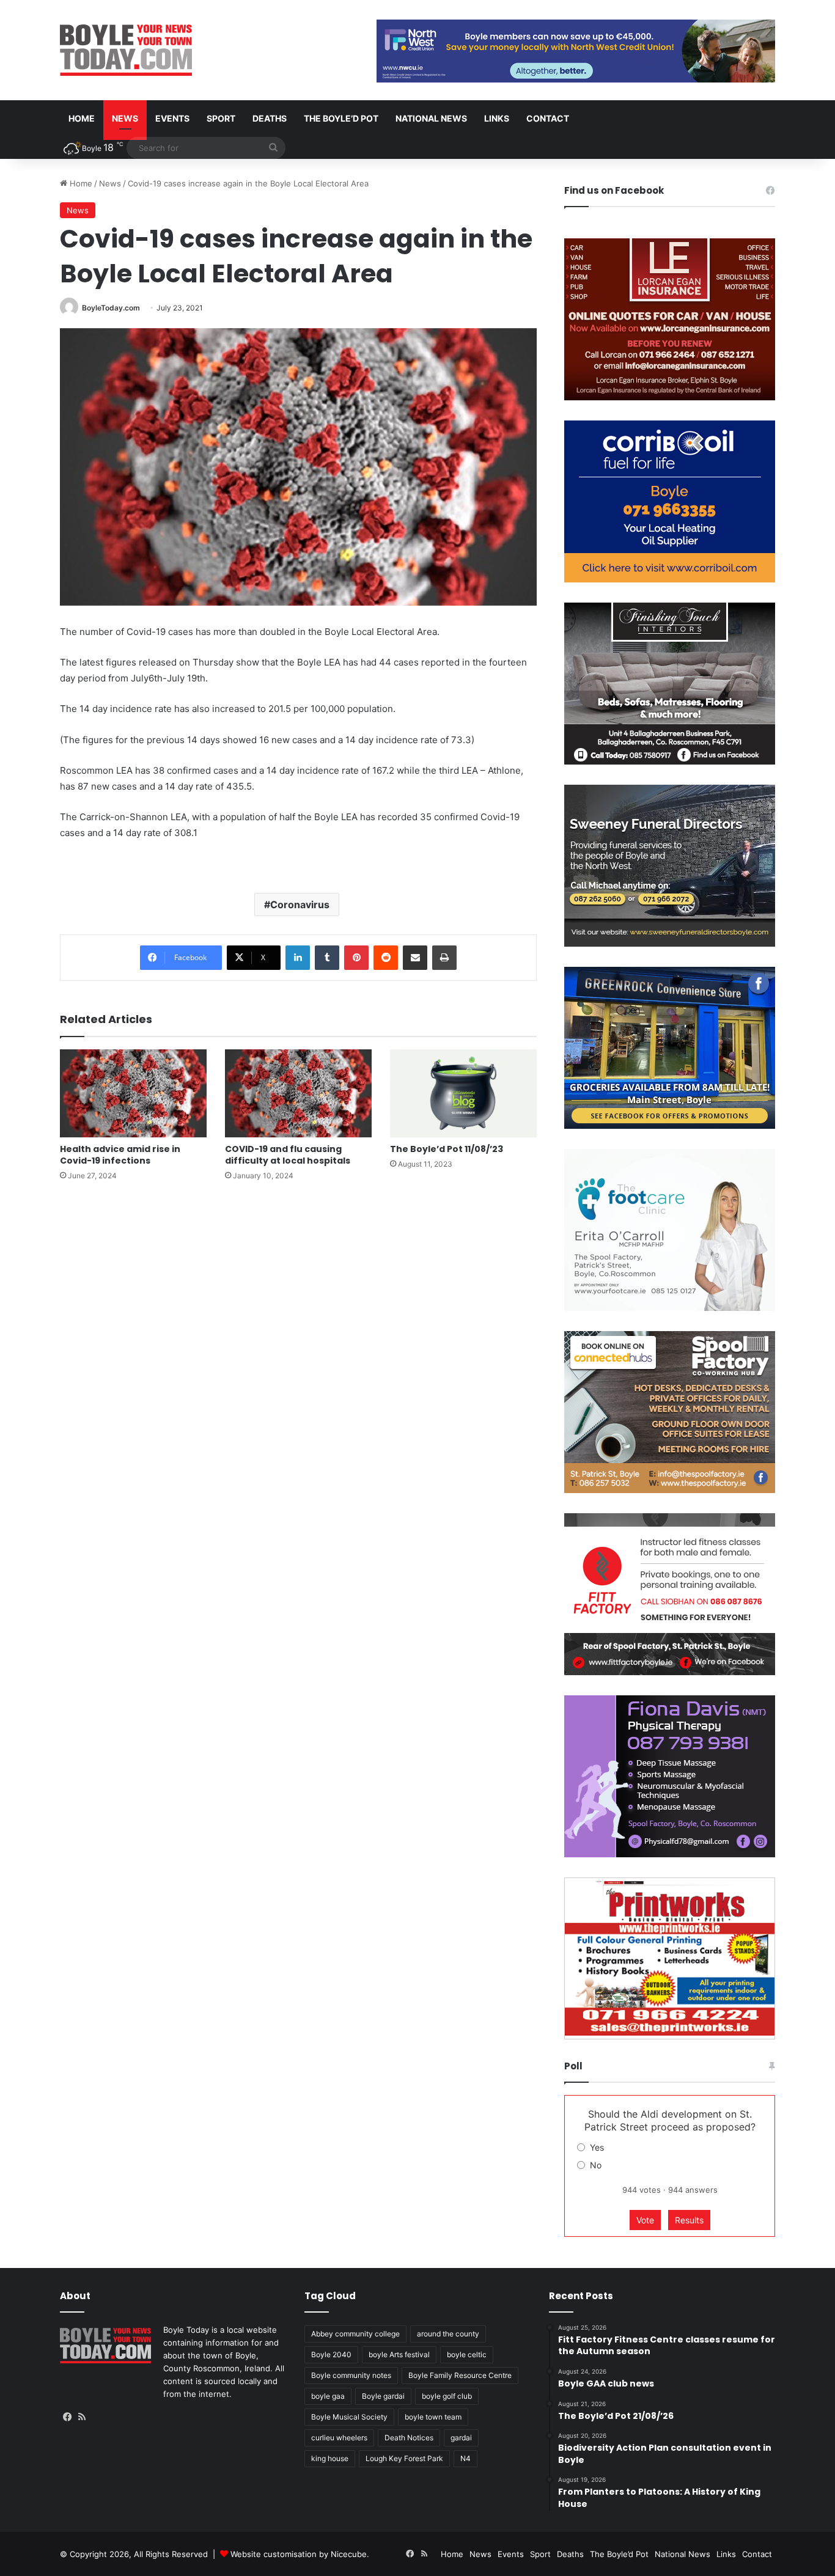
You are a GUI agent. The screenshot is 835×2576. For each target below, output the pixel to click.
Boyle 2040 (331, 2354)
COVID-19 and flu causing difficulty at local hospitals (288, 1155)
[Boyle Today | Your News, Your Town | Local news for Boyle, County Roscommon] (126, 50)
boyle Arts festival (399, 2354)
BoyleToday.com (111, 308)
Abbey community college (355, 2334)
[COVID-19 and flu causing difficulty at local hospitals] (298, 1093)
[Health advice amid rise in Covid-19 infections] (133, 1093)
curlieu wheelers (339, 2438)
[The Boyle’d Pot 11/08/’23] (463, 1093)
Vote (645, 2220)
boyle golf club (447, 2396)
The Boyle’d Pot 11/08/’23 (447, 1149)
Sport (221, 118)
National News (431, 118)
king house (330, 2458)
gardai (461, 2438)
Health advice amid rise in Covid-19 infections (120, 1155)
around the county (448, 2334)
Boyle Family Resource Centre (460, 2375)
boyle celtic (467, 2354)
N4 (465, 2458)
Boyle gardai (383, 2396)
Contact (548, 118)
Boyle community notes (351, 2375)
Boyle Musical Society (349, 2417)
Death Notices (409, 2438)
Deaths (270, 118)
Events (172, 118)
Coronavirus (300, 905)
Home (82, 118)
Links (497, 118)
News (125, 118)
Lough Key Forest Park (404, 2458)
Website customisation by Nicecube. (300, 2554)
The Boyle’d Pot (341, 118)
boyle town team (433, 2417)
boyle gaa (328, 2396)
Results (689, 2220)
